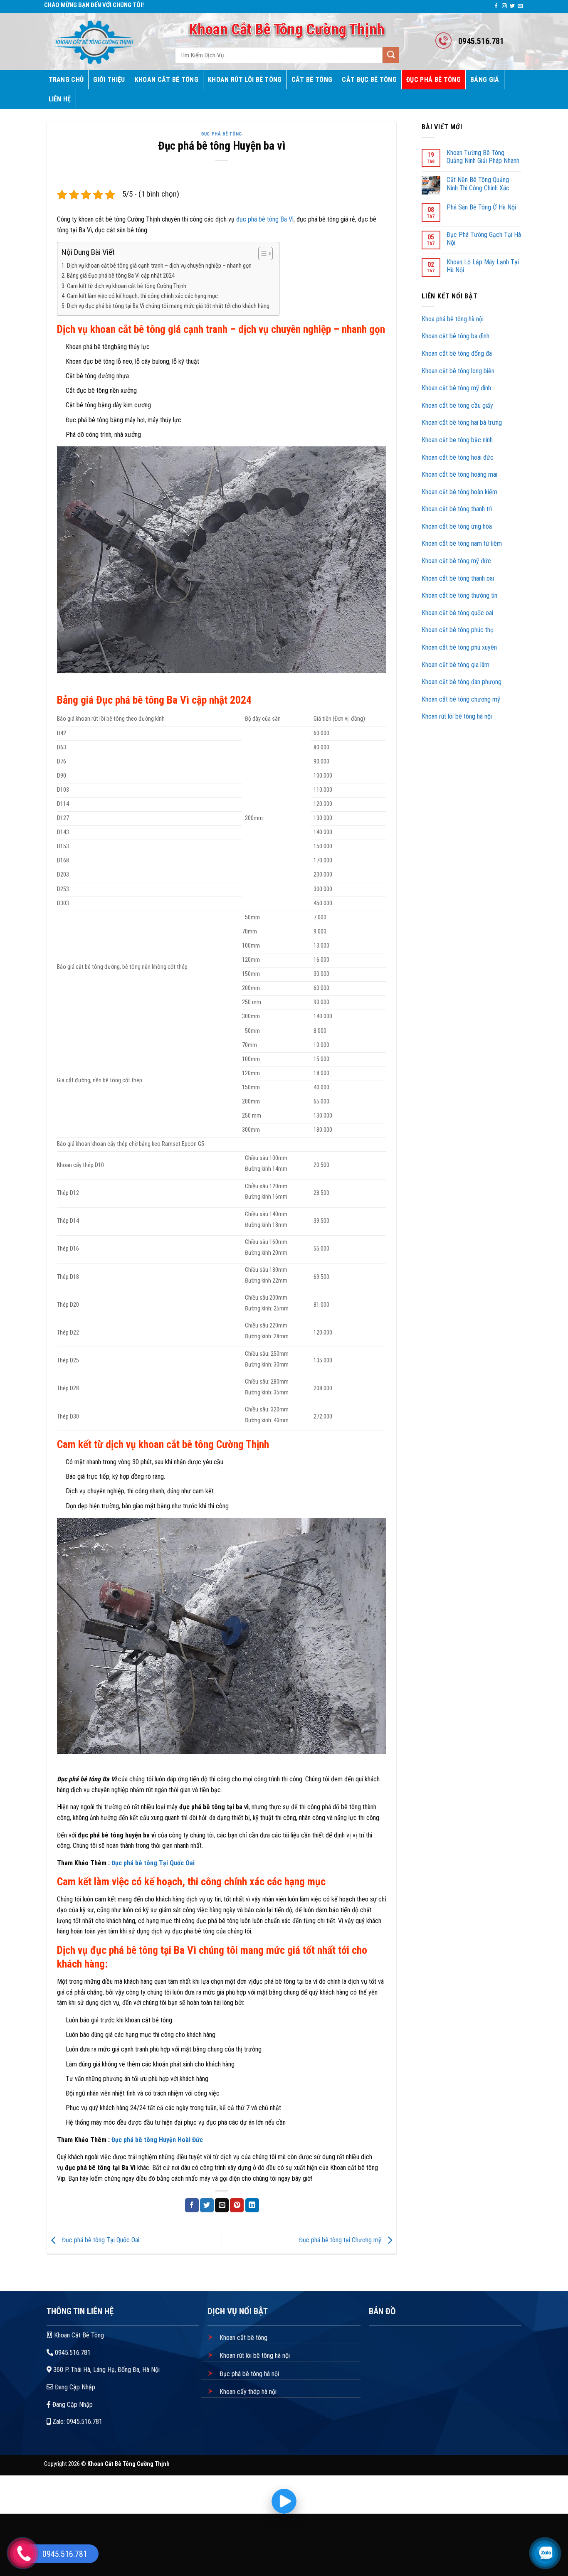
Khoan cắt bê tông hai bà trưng (462, 422)
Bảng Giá (485, 80)
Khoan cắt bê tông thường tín (460, 595)
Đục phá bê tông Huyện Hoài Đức (157, 2140)
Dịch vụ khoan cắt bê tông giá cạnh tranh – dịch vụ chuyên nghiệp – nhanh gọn (159, 266)
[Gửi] (391, 55)
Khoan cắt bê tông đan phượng (462, 682)
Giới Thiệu (109, 80)
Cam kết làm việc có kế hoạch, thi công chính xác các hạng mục (142, 296)
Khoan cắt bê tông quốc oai (458, 613)
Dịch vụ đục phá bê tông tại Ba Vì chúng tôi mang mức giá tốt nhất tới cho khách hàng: (169, 306)
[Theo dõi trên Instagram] (504, 6)
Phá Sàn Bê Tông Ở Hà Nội (481, 207)
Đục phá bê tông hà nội (248, 2374)
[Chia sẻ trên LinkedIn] (252, 2205)
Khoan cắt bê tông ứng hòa (458, 526)
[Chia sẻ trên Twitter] (207, 2205)
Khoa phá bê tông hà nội (453, 319)
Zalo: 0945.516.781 (77, 2422)
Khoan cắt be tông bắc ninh (457, 440)
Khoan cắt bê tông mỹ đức (456, 561)
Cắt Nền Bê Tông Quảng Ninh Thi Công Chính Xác (478, 184)
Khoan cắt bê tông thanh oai (459, 578)
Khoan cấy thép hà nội (247, 2392)
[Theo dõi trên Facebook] (496, 6)
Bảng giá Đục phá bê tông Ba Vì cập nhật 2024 (121, 276)
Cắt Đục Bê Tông (369, 80)
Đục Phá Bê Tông (433, 80)
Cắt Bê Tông (312, 80)
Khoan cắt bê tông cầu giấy (457, 405)
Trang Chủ (66, 80)
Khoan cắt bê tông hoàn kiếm (459, 492)
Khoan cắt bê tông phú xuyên (459, 647)
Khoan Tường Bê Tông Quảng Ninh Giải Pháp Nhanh (483, 157)
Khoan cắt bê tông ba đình (456, 336)
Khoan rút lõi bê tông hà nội (457, 716)
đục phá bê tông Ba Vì (264, 219)
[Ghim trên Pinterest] (237, 2205)
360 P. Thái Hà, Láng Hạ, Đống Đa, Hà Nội (106, 2370)
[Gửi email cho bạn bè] (222, 2205)
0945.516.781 (72, 2353)
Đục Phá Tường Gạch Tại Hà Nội (484, 239)
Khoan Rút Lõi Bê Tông (245, 80)
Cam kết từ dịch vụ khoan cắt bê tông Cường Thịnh (127, 286)
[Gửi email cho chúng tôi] (520, 6)
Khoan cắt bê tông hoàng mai (459, 474)
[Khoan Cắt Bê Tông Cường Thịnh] (100, 42)
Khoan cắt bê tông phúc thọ (458, 630)
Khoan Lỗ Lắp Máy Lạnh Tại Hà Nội (483, 266)
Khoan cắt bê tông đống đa (457, 353)
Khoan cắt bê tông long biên (458, 371)
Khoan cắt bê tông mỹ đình (456, 388)
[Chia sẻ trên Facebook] (192, 2205)
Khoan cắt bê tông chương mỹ (461, 699)
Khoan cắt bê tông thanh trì (458, 509)
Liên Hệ (60, 99)
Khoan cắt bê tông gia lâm (456, 665)
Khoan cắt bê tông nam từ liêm (463, 543)
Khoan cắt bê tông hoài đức (458, 457)
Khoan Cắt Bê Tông (167, 80)
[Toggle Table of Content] (261, 254)
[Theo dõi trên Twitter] (512, 6)
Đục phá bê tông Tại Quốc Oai (153, 1863)
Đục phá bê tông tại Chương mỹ (341, 2240)
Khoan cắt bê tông (243, 2338)
